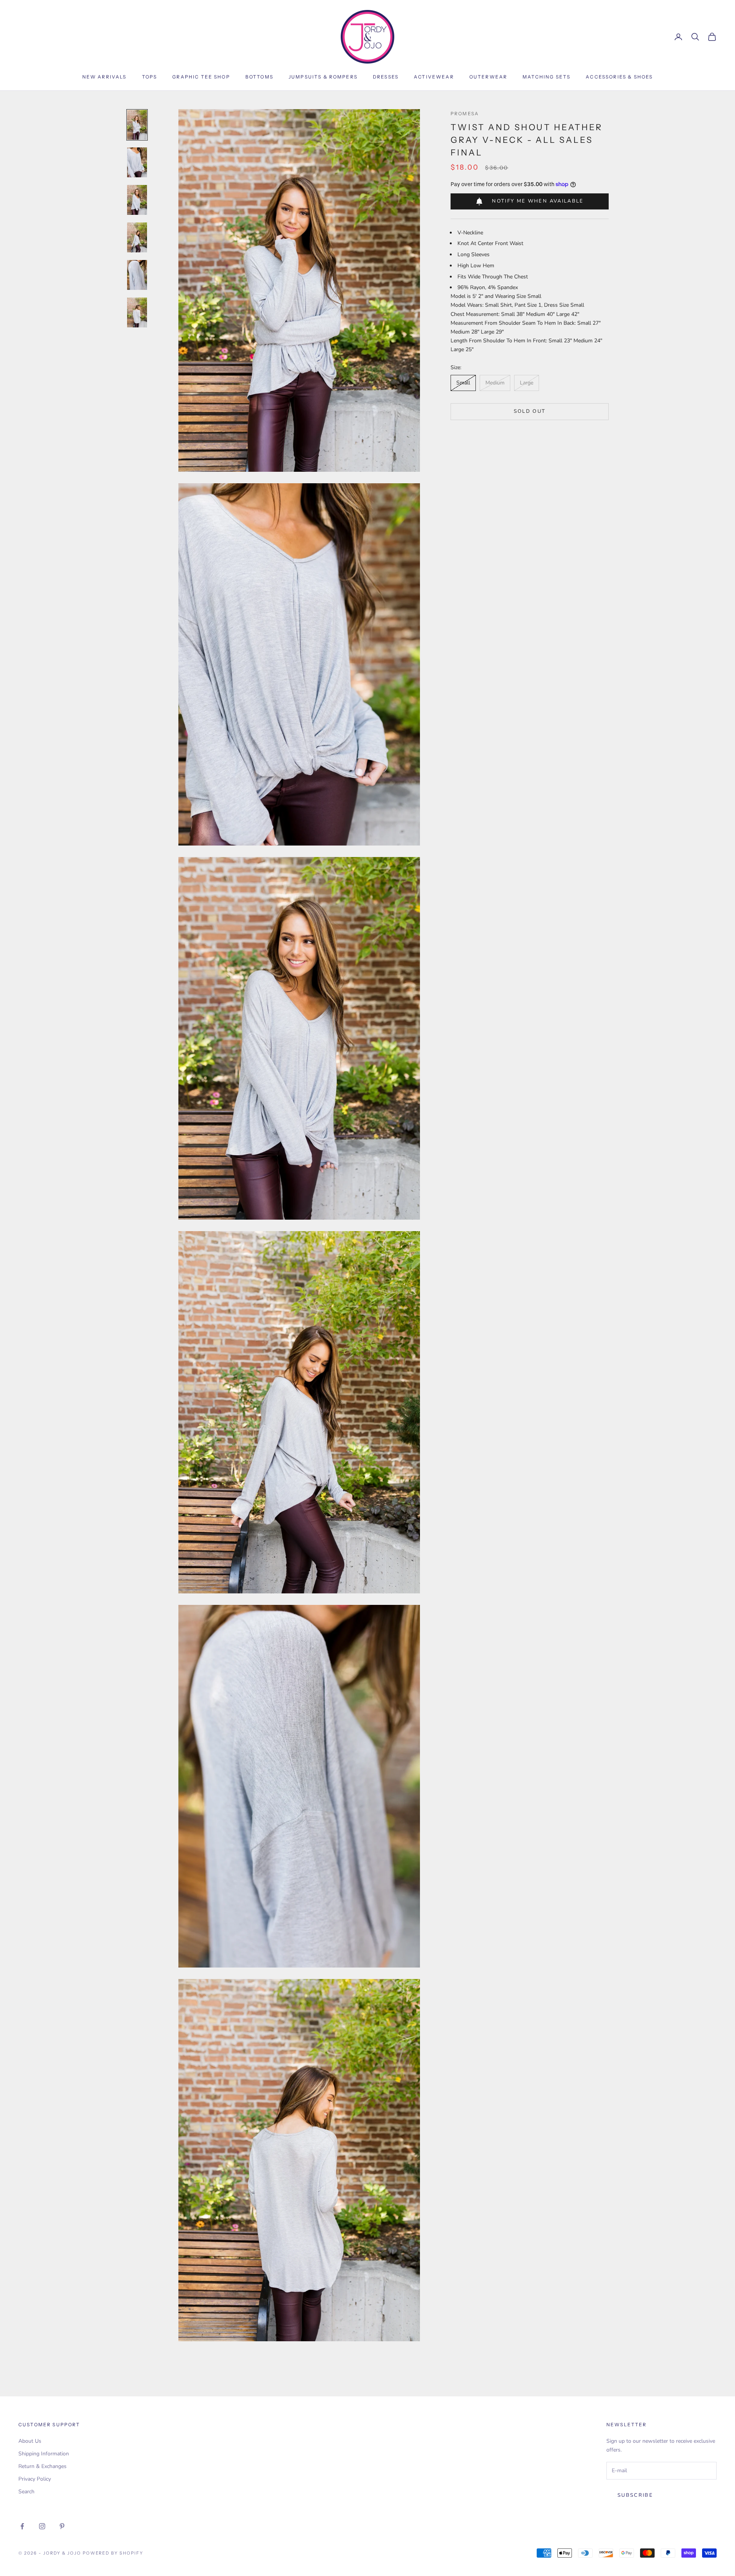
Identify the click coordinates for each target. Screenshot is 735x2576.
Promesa (465, 114)
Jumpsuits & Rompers (323, 77)
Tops (150, 77)
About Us (30, 2441)
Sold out (530, 411)
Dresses (386, 77)
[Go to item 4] (137, 237)
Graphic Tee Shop (201, 77)
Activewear (434, 77)
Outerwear (488, 77)
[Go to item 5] (137, 275)
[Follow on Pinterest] (62, 2526)
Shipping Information (44, 2454)
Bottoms (259, 77)
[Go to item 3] (137, 200)
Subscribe (635, 2495)
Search (26, 2492)
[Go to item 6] (137, 312)
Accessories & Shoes (619, 77)
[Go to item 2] (137, 162)
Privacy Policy (35, 2479)
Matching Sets (546, 77)
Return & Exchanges (42, 2466)
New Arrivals (105, 77)
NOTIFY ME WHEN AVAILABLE (538, 201)
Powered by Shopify (113, 2553)
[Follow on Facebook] (22, 2526)
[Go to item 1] (137, 125)
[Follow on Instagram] (42, 2526)
